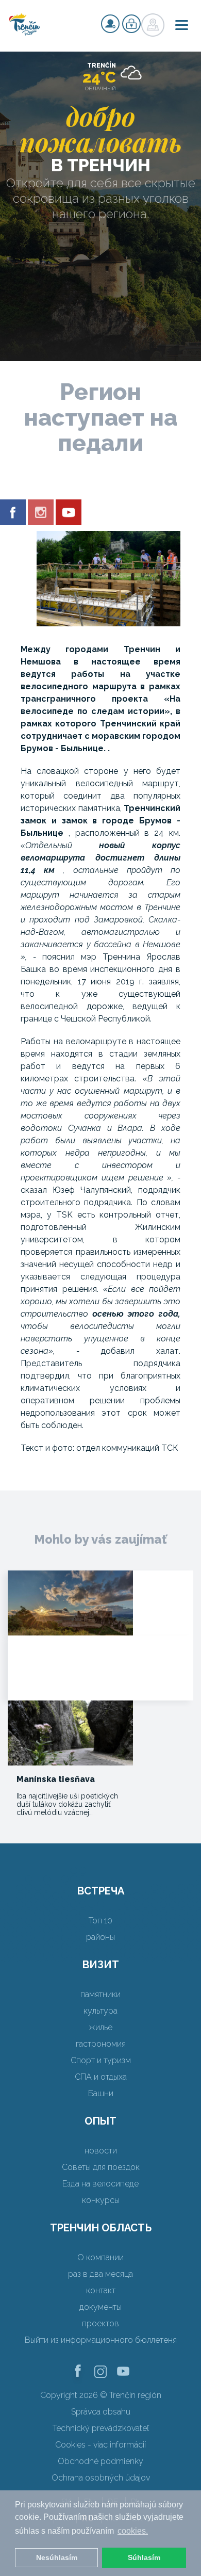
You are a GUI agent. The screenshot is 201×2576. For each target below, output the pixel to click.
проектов (100, 2323)
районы (100, 1937)
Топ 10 (100, 1921)
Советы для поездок (101, 2167)
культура (100, 2011)
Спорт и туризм (101, 2060)
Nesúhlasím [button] (57, 2557)
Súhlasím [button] (144, 2557)
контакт (101, 2290)
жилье (100, 2027)
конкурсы (101, 2200)
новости (101, 2151)
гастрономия (101, 2044)
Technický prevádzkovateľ (101, 2428)
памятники (100, 1994)
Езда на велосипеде (100, 2184)
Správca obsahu (101, 2412)
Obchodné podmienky (100, 2461)
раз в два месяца (100, 2274)
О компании (100, 2257)
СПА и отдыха (101, 2077)
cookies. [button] (133, 2531)
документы (100, 2307)
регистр (110, 24)
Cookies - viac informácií (100, 2445)
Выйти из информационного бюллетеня (101, 2340)
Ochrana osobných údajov (101, 2478)
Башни (101, 2093)
